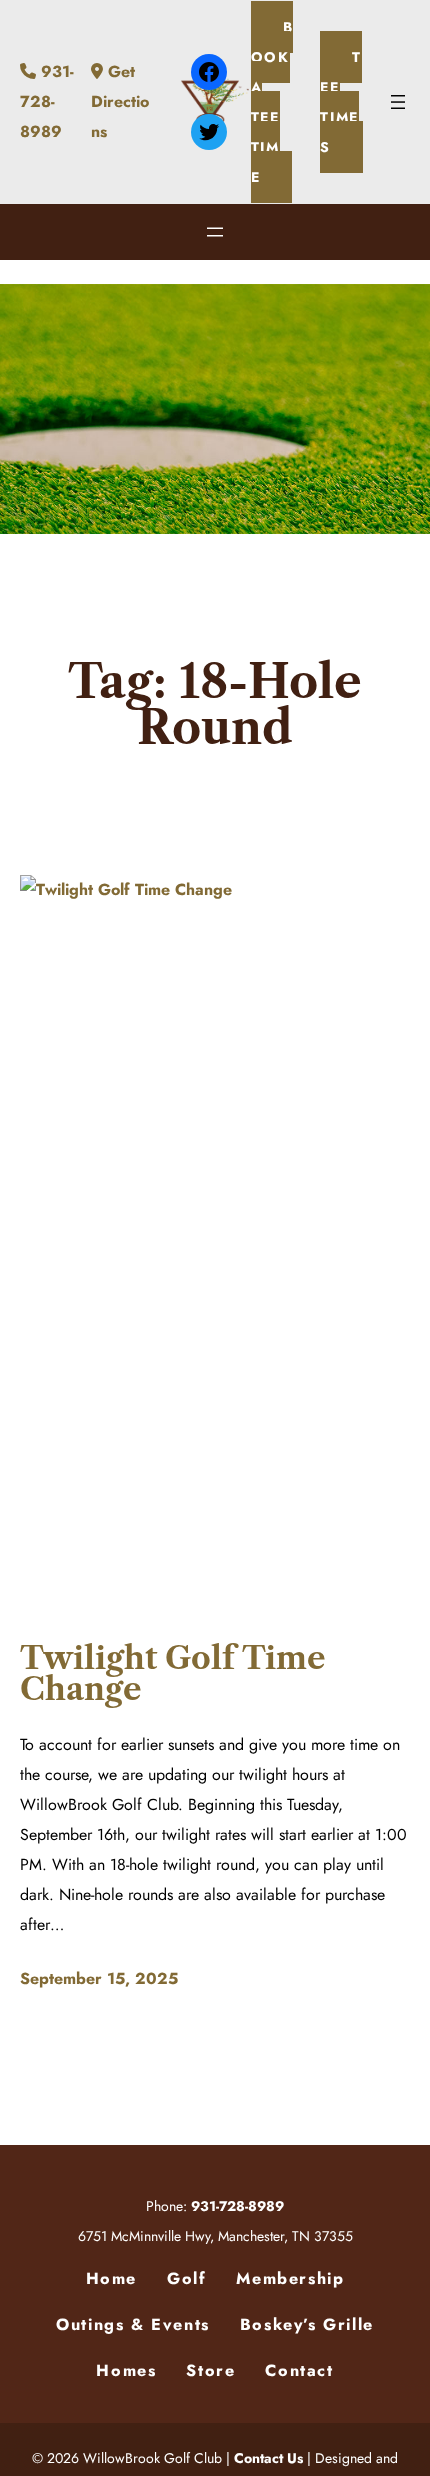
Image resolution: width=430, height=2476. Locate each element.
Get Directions (120, 101)
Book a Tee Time (272, 102)
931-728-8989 (47, 101)
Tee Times (341, 102)
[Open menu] (398, 102)
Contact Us (268, 2458)
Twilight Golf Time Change (173, 1673)
